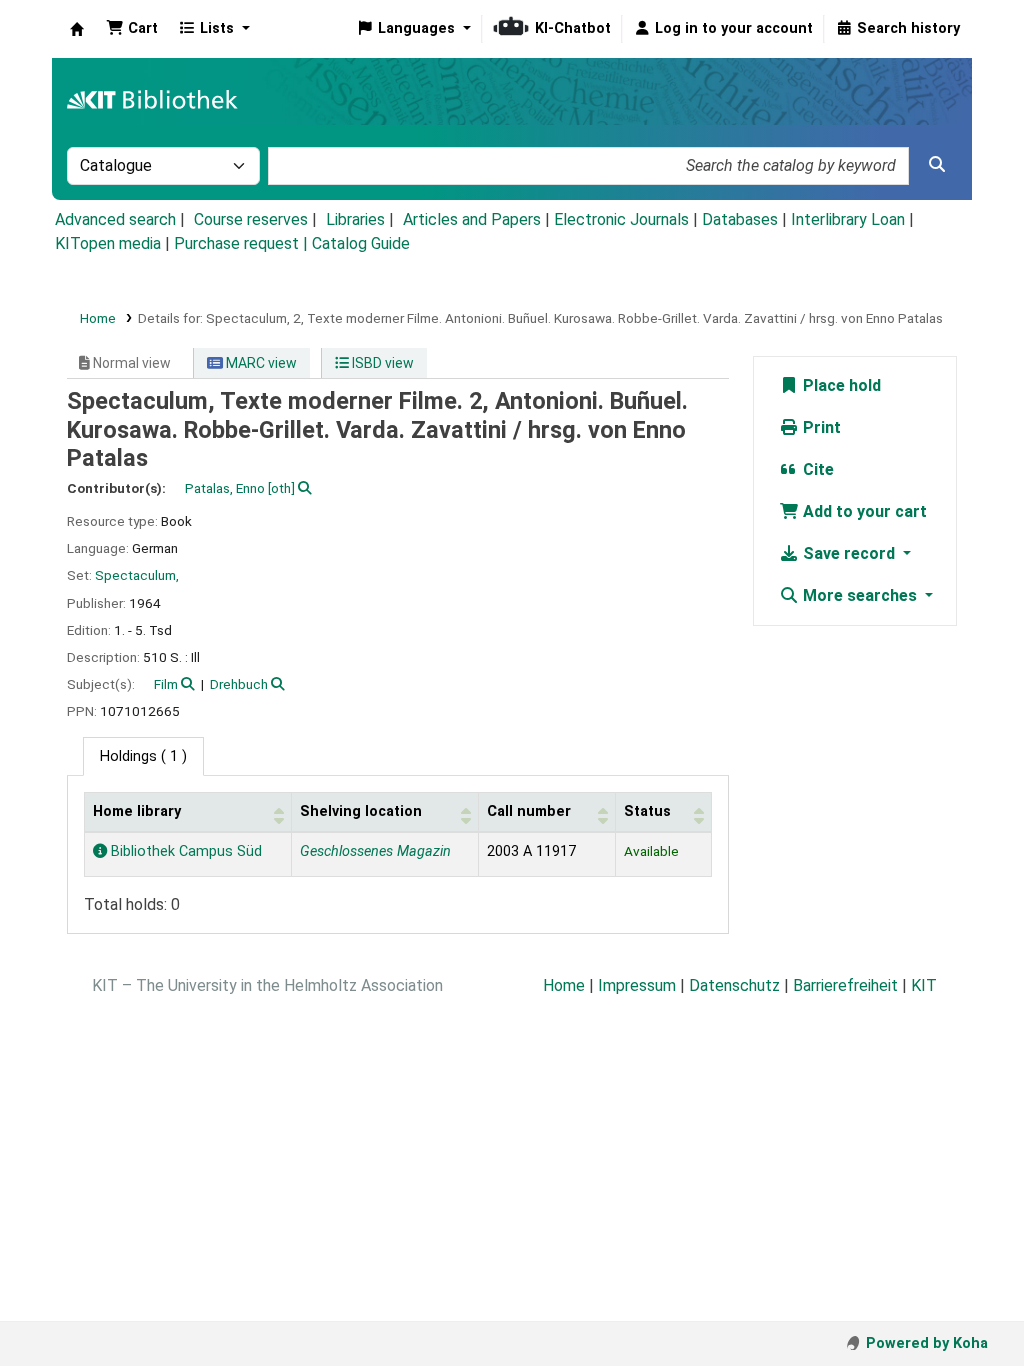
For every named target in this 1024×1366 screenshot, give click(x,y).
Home (98, 318)
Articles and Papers (472, 219)
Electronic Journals (621, 219)
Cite (816, 469)
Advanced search (115, 219)
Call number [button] (529, 811)
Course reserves (251, 219)
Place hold (840, 385)
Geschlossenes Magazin (375, 851)
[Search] (937, 165)
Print (820, 427)
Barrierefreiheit (845, 985)
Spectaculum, (137, 575)
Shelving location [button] (361, 811)
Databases (740, 219)
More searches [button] (860, 595)
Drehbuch (239, 684)
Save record (849, 553)
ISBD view (381, 363)
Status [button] (647, 811)
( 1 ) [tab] (143, 756)
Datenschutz (734, 985)
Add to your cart (863, 511)
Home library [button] (137, 811)
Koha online (77, 29)
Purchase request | (243, 243)
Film (166, 684)
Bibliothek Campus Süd (184, 851)
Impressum (637, 985)
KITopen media (108, 243)
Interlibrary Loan (848, 219)
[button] (132, 29)
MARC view (260, 363)
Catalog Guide (361, 243)
